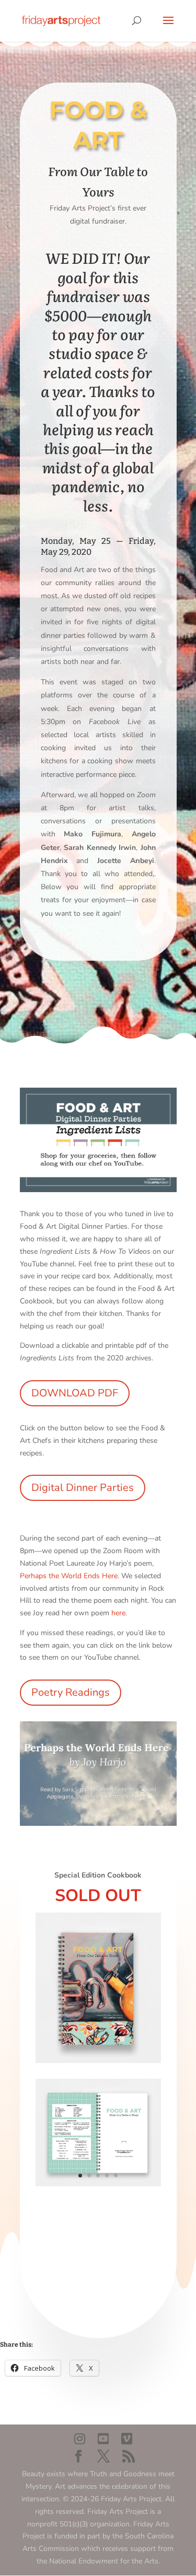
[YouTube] (103, 2439)
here (118, 1613)
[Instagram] (80, 2439)
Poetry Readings (71, 1692)
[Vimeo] (127, 2439)
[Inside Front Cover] (98, 2186)
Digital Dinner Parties (83, 1488)
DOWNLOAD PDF (75, 1393)
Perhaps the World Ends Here (69, 1576)
